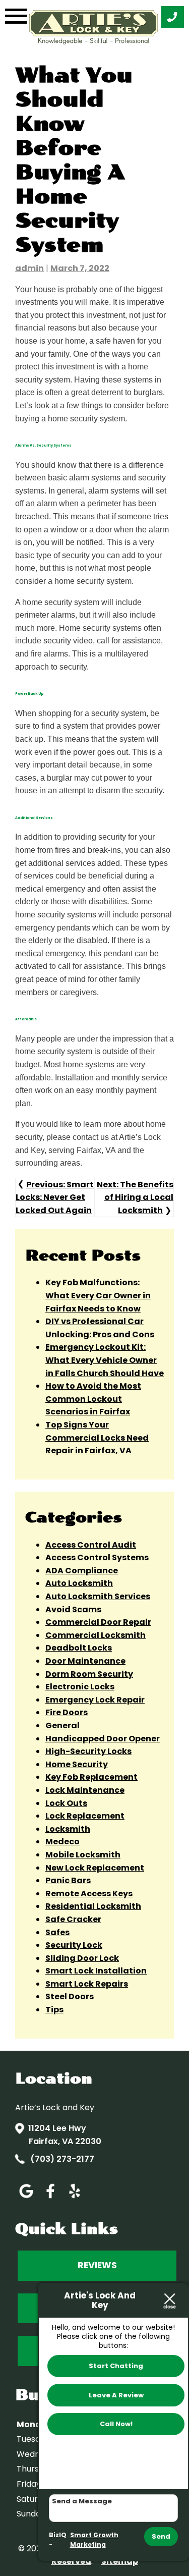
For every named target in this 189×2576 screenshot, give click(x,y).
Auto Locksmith (79, 1583)
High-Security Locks (88, 1751)
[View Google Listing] (26, 2198)
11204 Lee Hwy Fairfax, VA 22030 (65, 2135)
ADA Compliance (82, 1571)
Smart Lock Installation (96, 1971)
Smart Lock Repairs (87, 1984)
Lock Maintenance (85, 1790)
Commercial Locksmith (96, 1635)
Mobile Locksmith (83, 1855)
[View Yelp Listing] (75, 2198)
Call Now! (116, 2424)
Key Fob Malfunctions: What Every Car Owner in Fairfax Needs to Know (98, 1295)
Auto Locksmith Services (98, 1596)
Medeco (62, 1842)
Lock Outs (66, 1803)
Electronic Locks (80, 1687)
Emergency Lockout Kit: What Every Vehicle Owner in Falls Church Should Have (105, 1360)
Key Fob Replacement (91, 1777)
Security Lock (74, 1945)
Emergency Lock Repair (95, 1700)
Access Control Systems (97, 1557)
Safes (57, 1932)
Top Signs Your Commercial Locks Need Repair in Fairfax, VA (97, 1438)
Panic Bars (68, 1880)
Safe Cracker (73, 1919)
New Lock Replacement (95, 1868)
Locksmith (68, 1829)
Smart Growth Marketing (94, 2540)
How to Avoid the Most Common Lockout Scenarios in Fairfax (93, 1399)
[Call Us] (173, 17)
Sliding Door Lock (82, 1958)
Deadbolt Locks (79, 1648)
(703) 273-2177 (61, 2159)
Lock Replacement (85, 1816)
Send (161, 2536)
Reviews (97, 2265)
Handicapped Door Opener (103, 1739)
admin (29, 268)
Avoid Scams (73, 1609)
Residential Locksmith (93, 1906)
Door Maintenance (85, 1661)
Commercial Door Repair (98, 1622)
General (62, 1725)
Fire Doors (67, 1712)
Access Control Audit (91, 1545)
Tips (54, 2010)
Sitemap (120, 2561)
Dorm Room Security (89, 1674)
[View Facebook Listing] (50, 2198)
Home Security (77, 1764)
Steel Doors (70, 1996)
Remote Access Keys (89, 1894)
